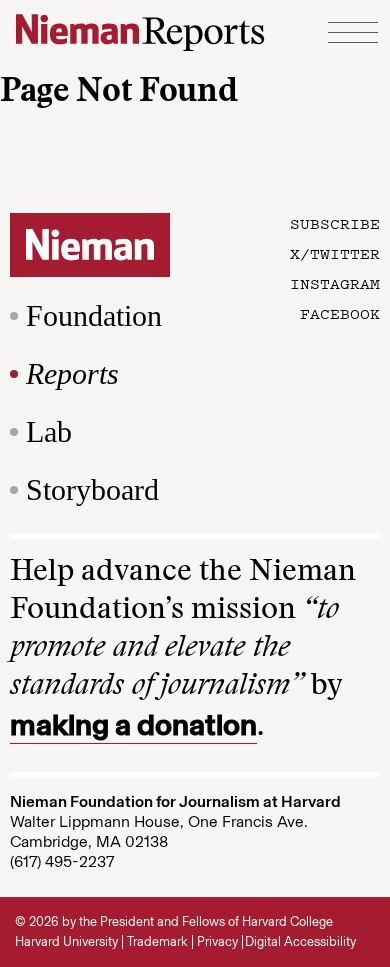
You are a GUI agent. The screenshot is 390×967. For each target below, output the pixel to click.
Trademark (157, 941)
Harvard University (66, 941)
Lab (49, 431)
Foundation (94, 315)
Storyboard (92, 489)
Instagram (335, 283)
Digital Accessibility (300, 941)
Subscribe (335, 223)
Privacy (217, 941)
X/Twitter (335, 253)
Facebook (340, 313)
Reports (72, 373)
